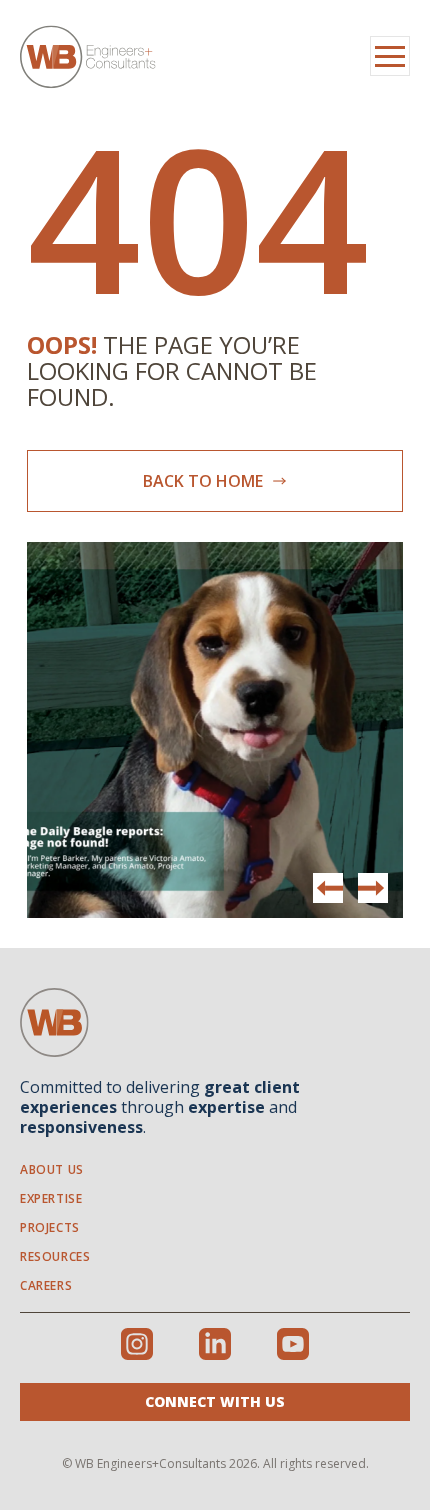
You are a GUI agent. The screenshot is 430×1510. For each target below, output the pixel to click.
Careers (46, 1285)
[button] (373, 888)
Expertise (51, 1198)
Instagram (137, 1344)
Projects (50, 1227)
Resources (55, 1256)
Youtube (293, 1344)
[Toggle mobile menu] (390, 56)
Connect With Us (215, 1401)
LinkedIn (215, 1344)
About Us (52, 1169)
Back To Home (205, 481)
